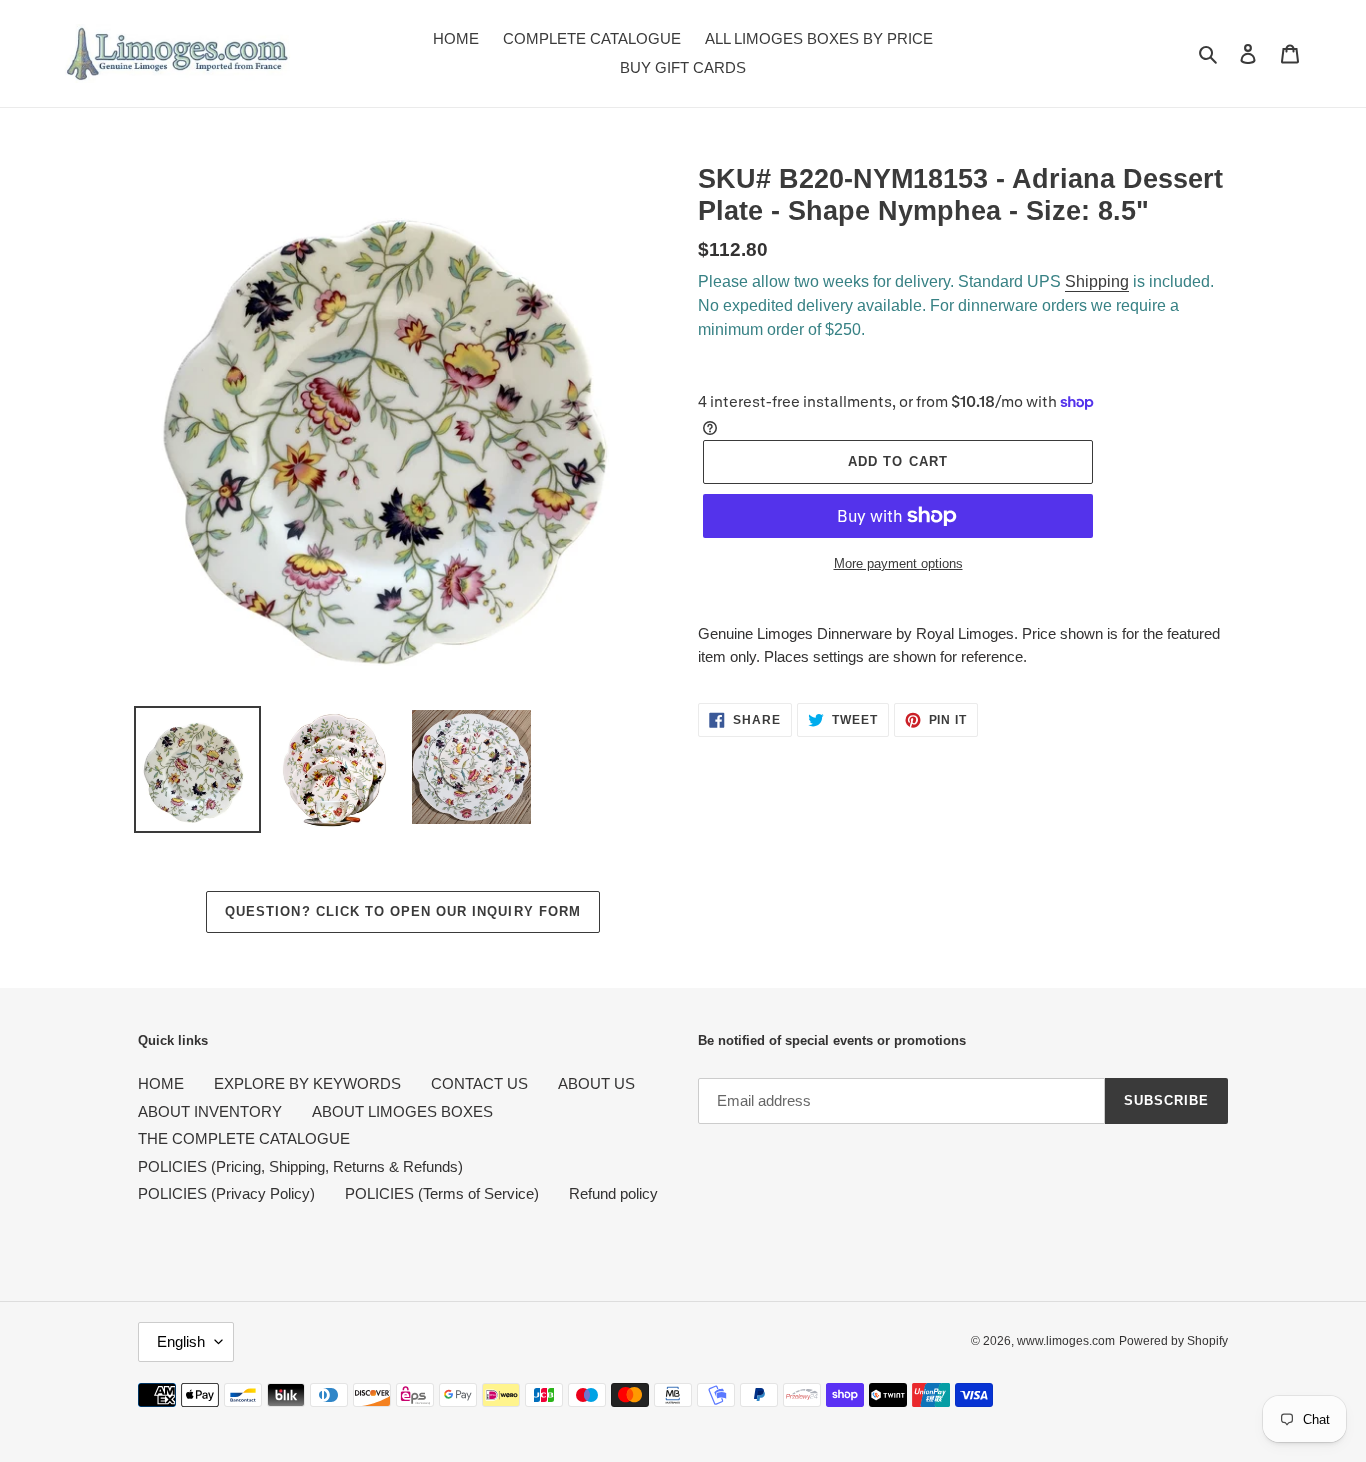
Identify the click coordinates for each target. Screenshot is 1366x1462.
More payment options (898, 563)
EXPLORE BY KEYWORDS (307, 1083)
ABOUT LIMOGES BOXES (402, 1111)
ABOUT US (596, 1083)
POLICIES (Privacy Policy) (226, 1193)
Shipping (1097, 281)
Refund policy (613, 1193)
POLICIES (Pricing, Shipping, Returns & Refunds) (300, 1166)
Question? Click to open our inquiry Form (403, 911)
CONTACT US (479, 1083)
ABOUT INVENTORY (210, 1111)
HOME (161, 1083)
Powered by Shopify (1173, 1341)
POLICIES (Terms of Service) (442, 1193)
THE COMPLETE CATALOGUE (244, 1138)
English (181, 1341)
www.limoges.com (1066, 1341)
